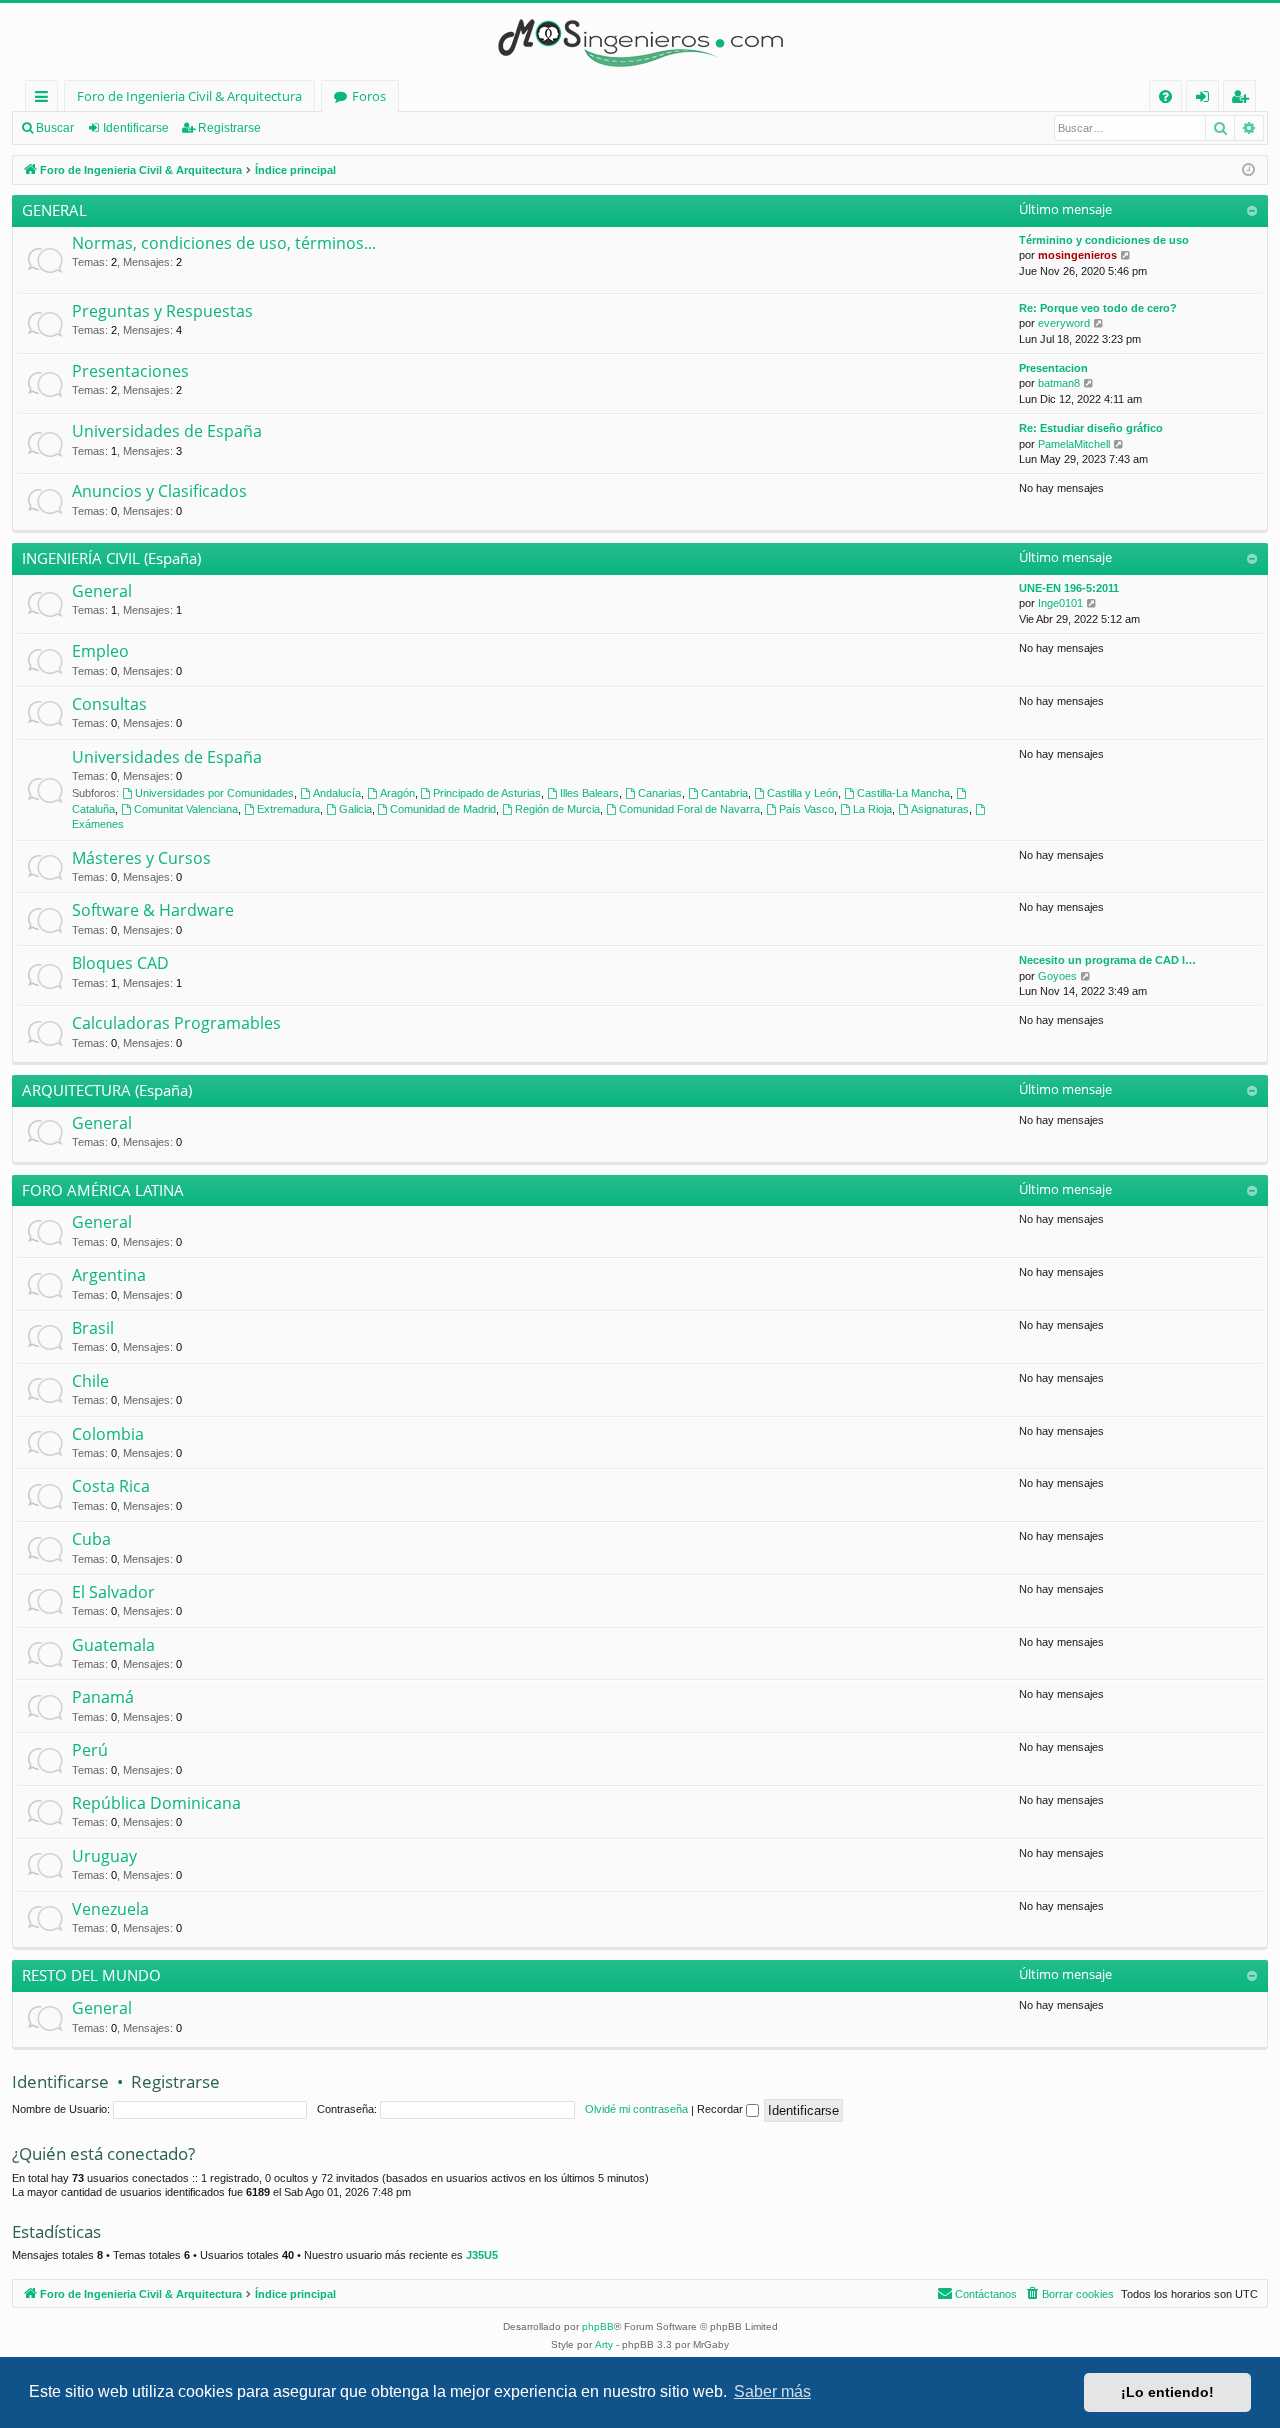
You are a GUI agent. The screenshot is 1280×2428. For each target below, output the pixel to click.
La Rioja (872, 809)
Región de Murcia (557, 809)
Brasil (93, 1328)
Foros (369, 96)
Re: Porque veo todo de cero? (1098, 308)
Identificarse (136, 128)
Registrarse (229, 128)
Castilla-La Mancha (903, 793)
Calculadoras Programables (176, 1023)
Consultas (109, 704)
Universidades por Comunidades (214, 793)
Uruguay (104, 1856)
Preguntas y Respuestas (162, 311)
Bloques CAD (120, 963)
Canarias (660, 793)
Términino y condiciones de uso (1104, 240)
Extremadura (288, 809)
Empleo (100, 651)
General (102, 591)
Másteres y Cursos (141, 858)
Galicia (355, 809)
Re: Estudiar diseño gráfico (1091, 428)
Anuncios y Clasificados (159, 491)
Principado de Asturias (487, 793)
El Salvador (113, 1592)
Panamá (103, 1697)
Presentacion (1053, 368)
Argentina (109, 1275)
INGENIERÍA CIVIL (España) (111, 558)
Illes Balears (589, 793)
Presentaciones (130, 371)
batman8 (1059, 383)
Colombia (108, 1434)
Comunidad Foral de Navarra (689, 809)
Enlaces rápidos (45, 99)
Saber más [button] (772, 2391)
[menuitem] (1165, 96)
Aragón (397, 793)
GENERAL (54, 210)
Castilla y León (802, 793)
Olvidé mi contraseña (636, 2109)
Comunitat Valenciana (186, 809)
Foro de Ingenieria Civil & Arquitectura (189, 96)
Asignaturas (940, 809)
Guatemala (113, 1645)
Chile (90, 1381)
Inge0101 (1060, 603)
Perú (90, 1750)
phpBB (598, 2326)
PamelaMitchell (1074, 444)
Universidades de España (167, 431)
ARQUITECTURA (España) (107, 1090)
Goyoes (1057, 976)
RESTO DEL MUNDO (91, 1975)
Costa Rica (111, 1486)
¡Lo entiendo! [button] (1167, 2392)
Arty (604, 2344)
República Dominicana (156, 1803)
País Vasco (806, 809)
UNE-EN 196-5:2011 (1069, 588)
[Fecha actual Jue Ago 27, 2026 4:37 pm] (1248, 170)
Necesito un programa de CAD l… (1107, 960)
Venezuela (110, 1909)
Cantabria (724, 793)
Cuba (91, 1539)
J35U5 (482, 2255)
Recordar (721, 2109)
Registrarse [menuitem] (1244, 99)
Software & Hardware (153, 910)
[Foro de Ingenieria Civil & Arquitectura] (640, 41)
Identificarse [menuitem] (1206, 99)
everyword (1064, 323)
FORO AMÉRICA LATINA (103, 1190)
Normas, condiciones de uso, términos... (224, 243)
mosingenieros (1077, 255)
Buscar (55, 128)
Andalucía (337, 793)
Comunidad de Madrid (443, 809)
